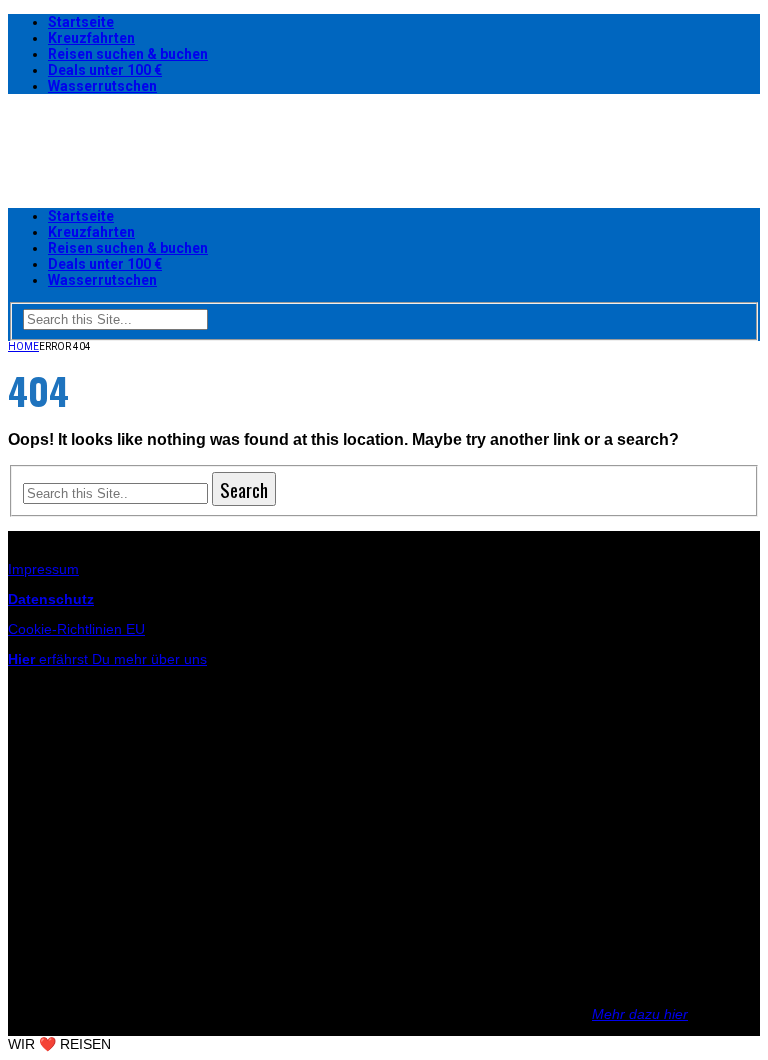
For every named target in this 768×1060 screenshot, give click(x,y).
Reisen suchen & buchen (128, 54)
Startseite (81, 22)
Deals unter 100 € (105, 70)
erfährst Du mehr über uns (107, 659)
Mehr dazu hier (640, 1014)
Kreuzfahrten (91, 38)
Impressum (43, 569)
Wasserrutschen (102, 86)
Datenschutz (51, 599)
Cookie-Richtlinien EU (76, 629)
